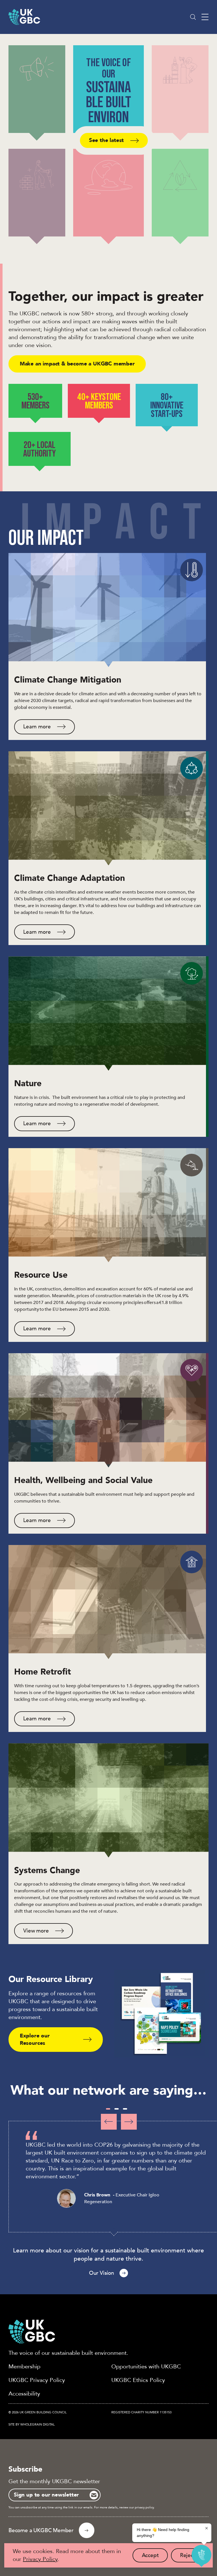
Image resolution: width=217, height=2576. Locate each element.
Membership (24, 2367)
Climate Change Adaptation (70, 878)
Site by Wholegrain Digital (32, 2425)
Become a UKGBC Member (41, 2530)
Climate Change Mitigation (68, 680)
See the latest (106, 140)
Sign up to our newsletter (46, 2495)
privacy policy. (145, 2507)
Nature (28, 1083)
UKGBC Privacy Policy (37, 2380)
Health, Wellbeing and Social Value (83, 1480)
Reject (192, 2557)
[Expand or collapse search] (193, 17)
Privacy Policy (40, 2559)
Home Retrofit (43, 1672)
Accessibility (24, 2394)
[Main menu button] (205, 17)
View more (36, 1931)
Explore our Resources (35, 2039)
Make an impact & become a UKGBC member (77, 364)
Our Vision (102, 2273)
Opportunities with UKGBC (146, 2367)
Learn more (37, 727)
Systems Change (47, 1870)
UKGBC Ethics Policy (138, 2380)
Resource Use (41, 1275)
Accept (155, 2557)
